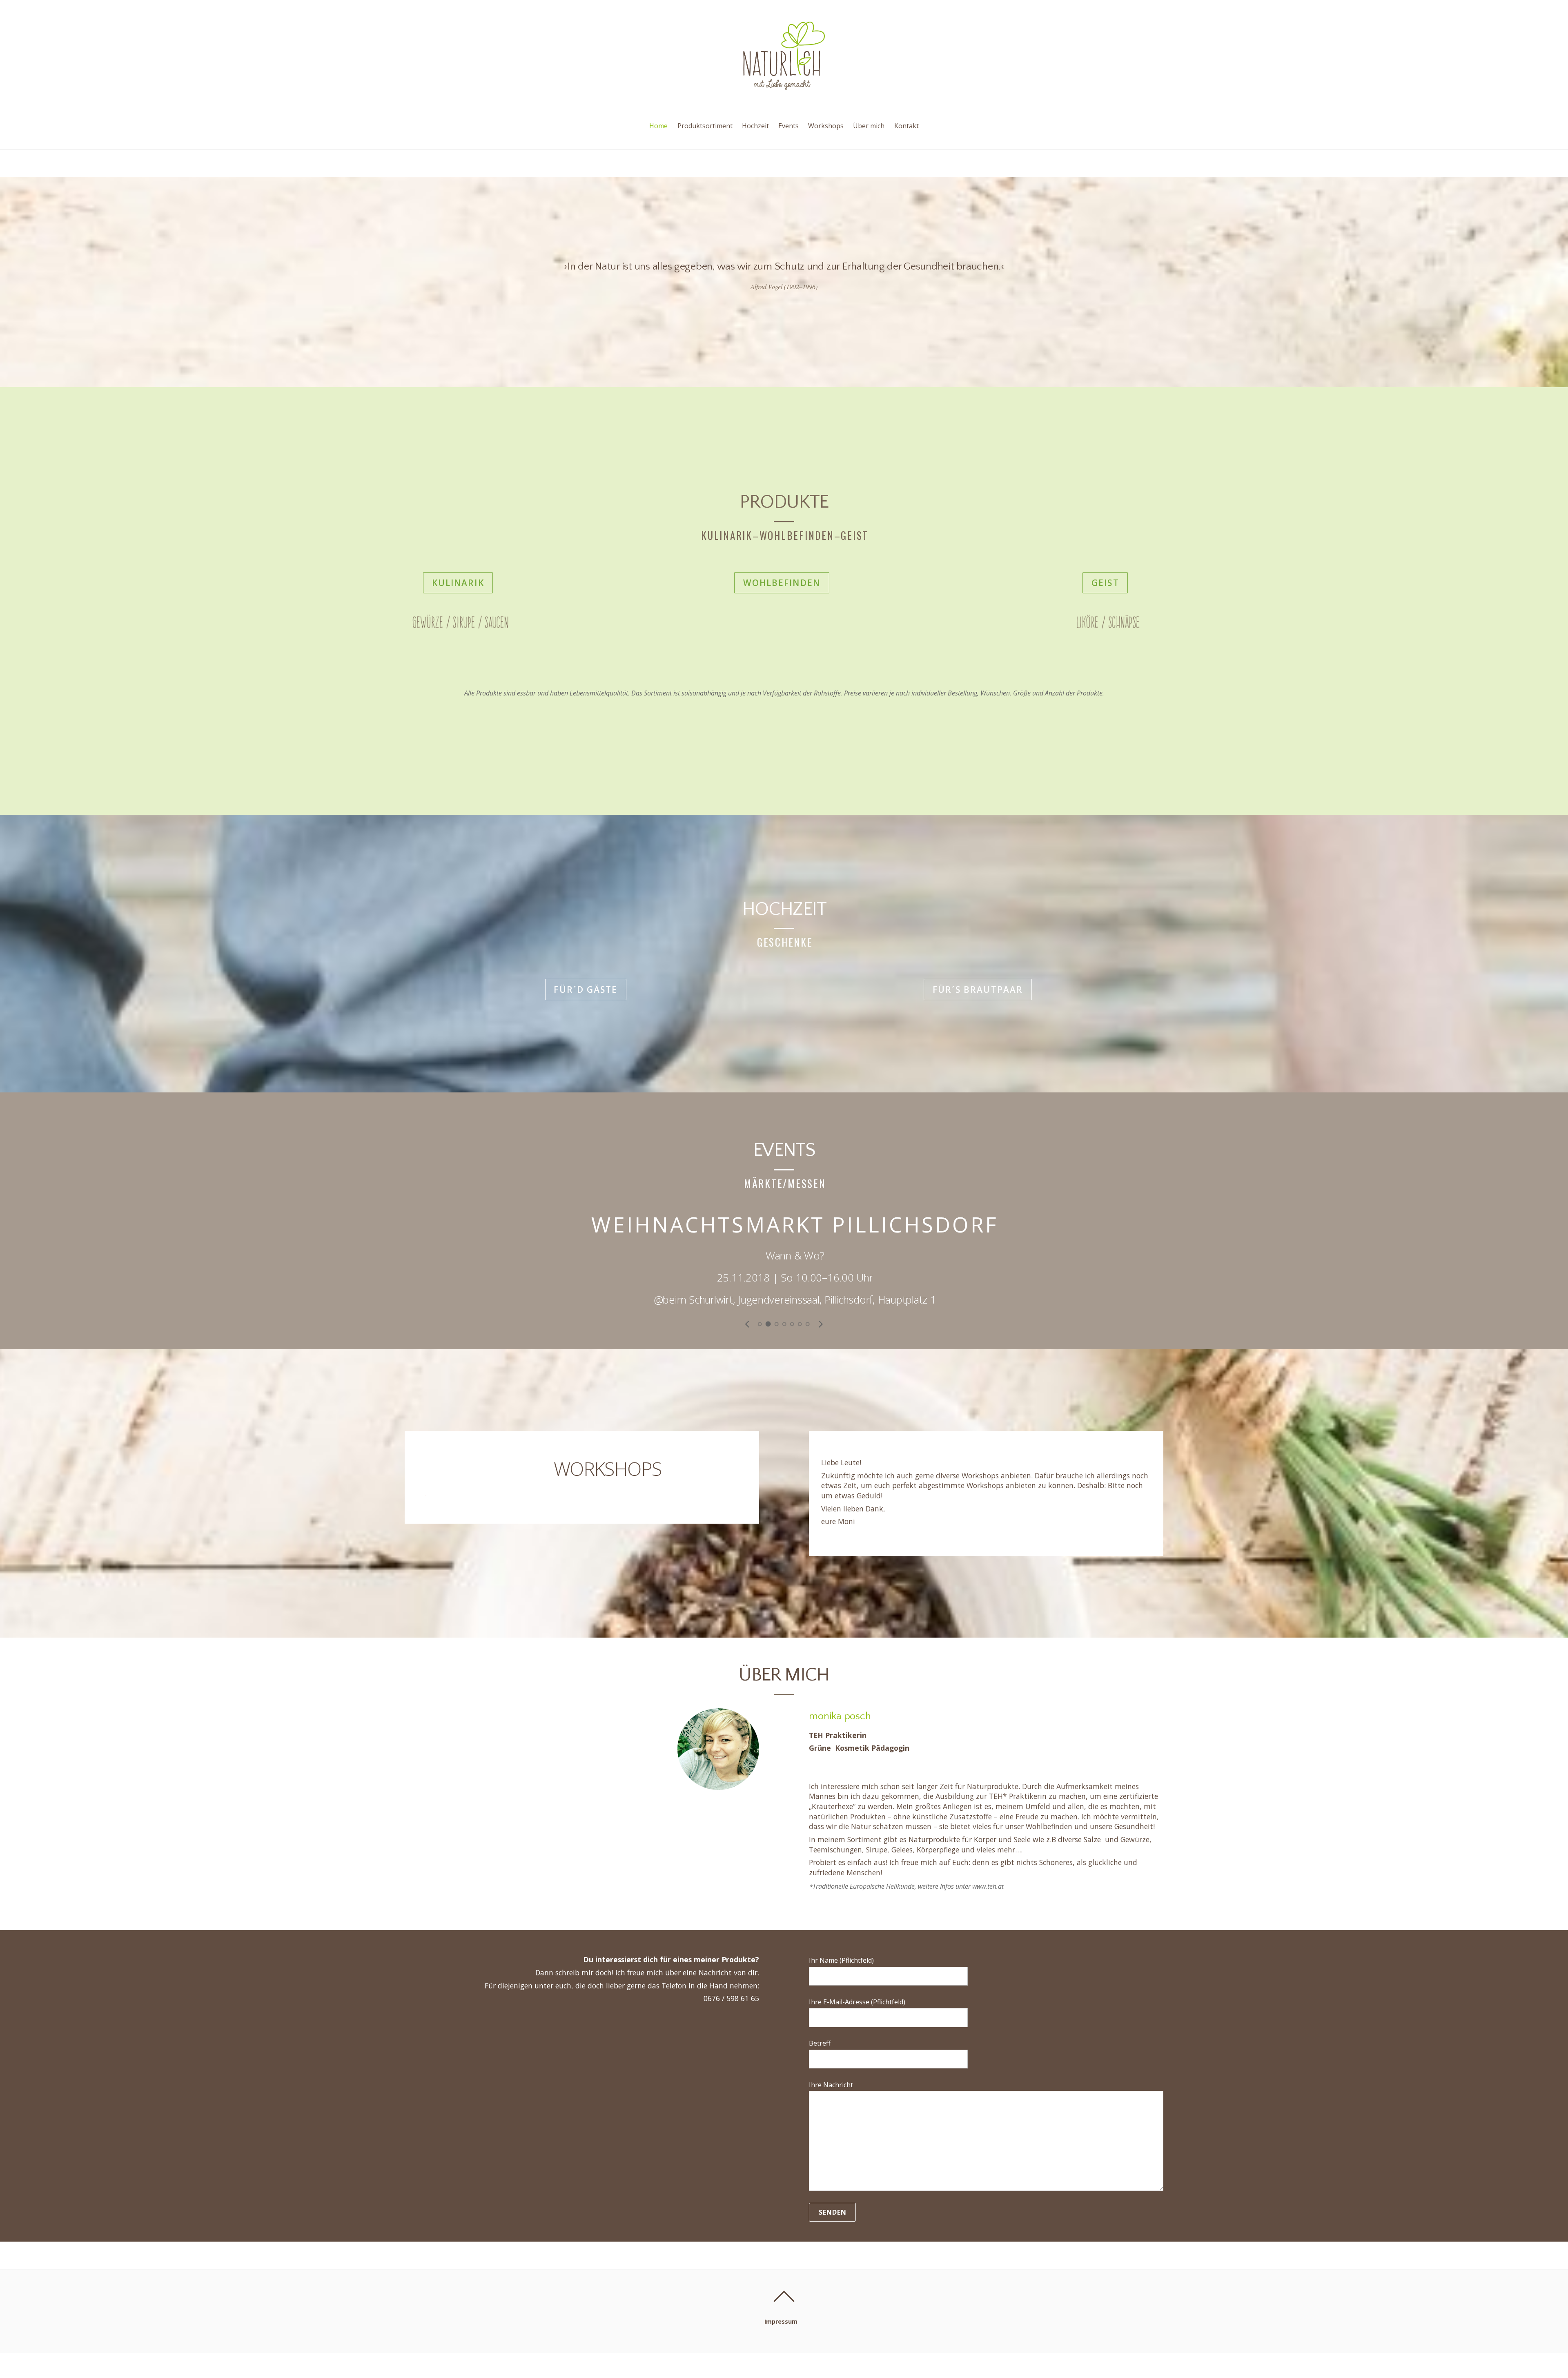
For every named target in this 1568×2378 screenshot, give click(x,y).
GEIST (1105, 583)
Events (788, 126)
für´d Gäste (586, 990)
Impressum (781, 2321)
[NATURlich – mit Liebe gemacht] (784, 83)
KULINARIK (458, 583)
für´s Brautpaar (978, 990)
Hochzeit (755, 126)
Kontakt (906, 126)
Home (658, 126)
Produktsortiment (705, 126)
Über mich (869, 126)
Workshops (826, 126)
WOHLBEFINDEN (782, 583)
